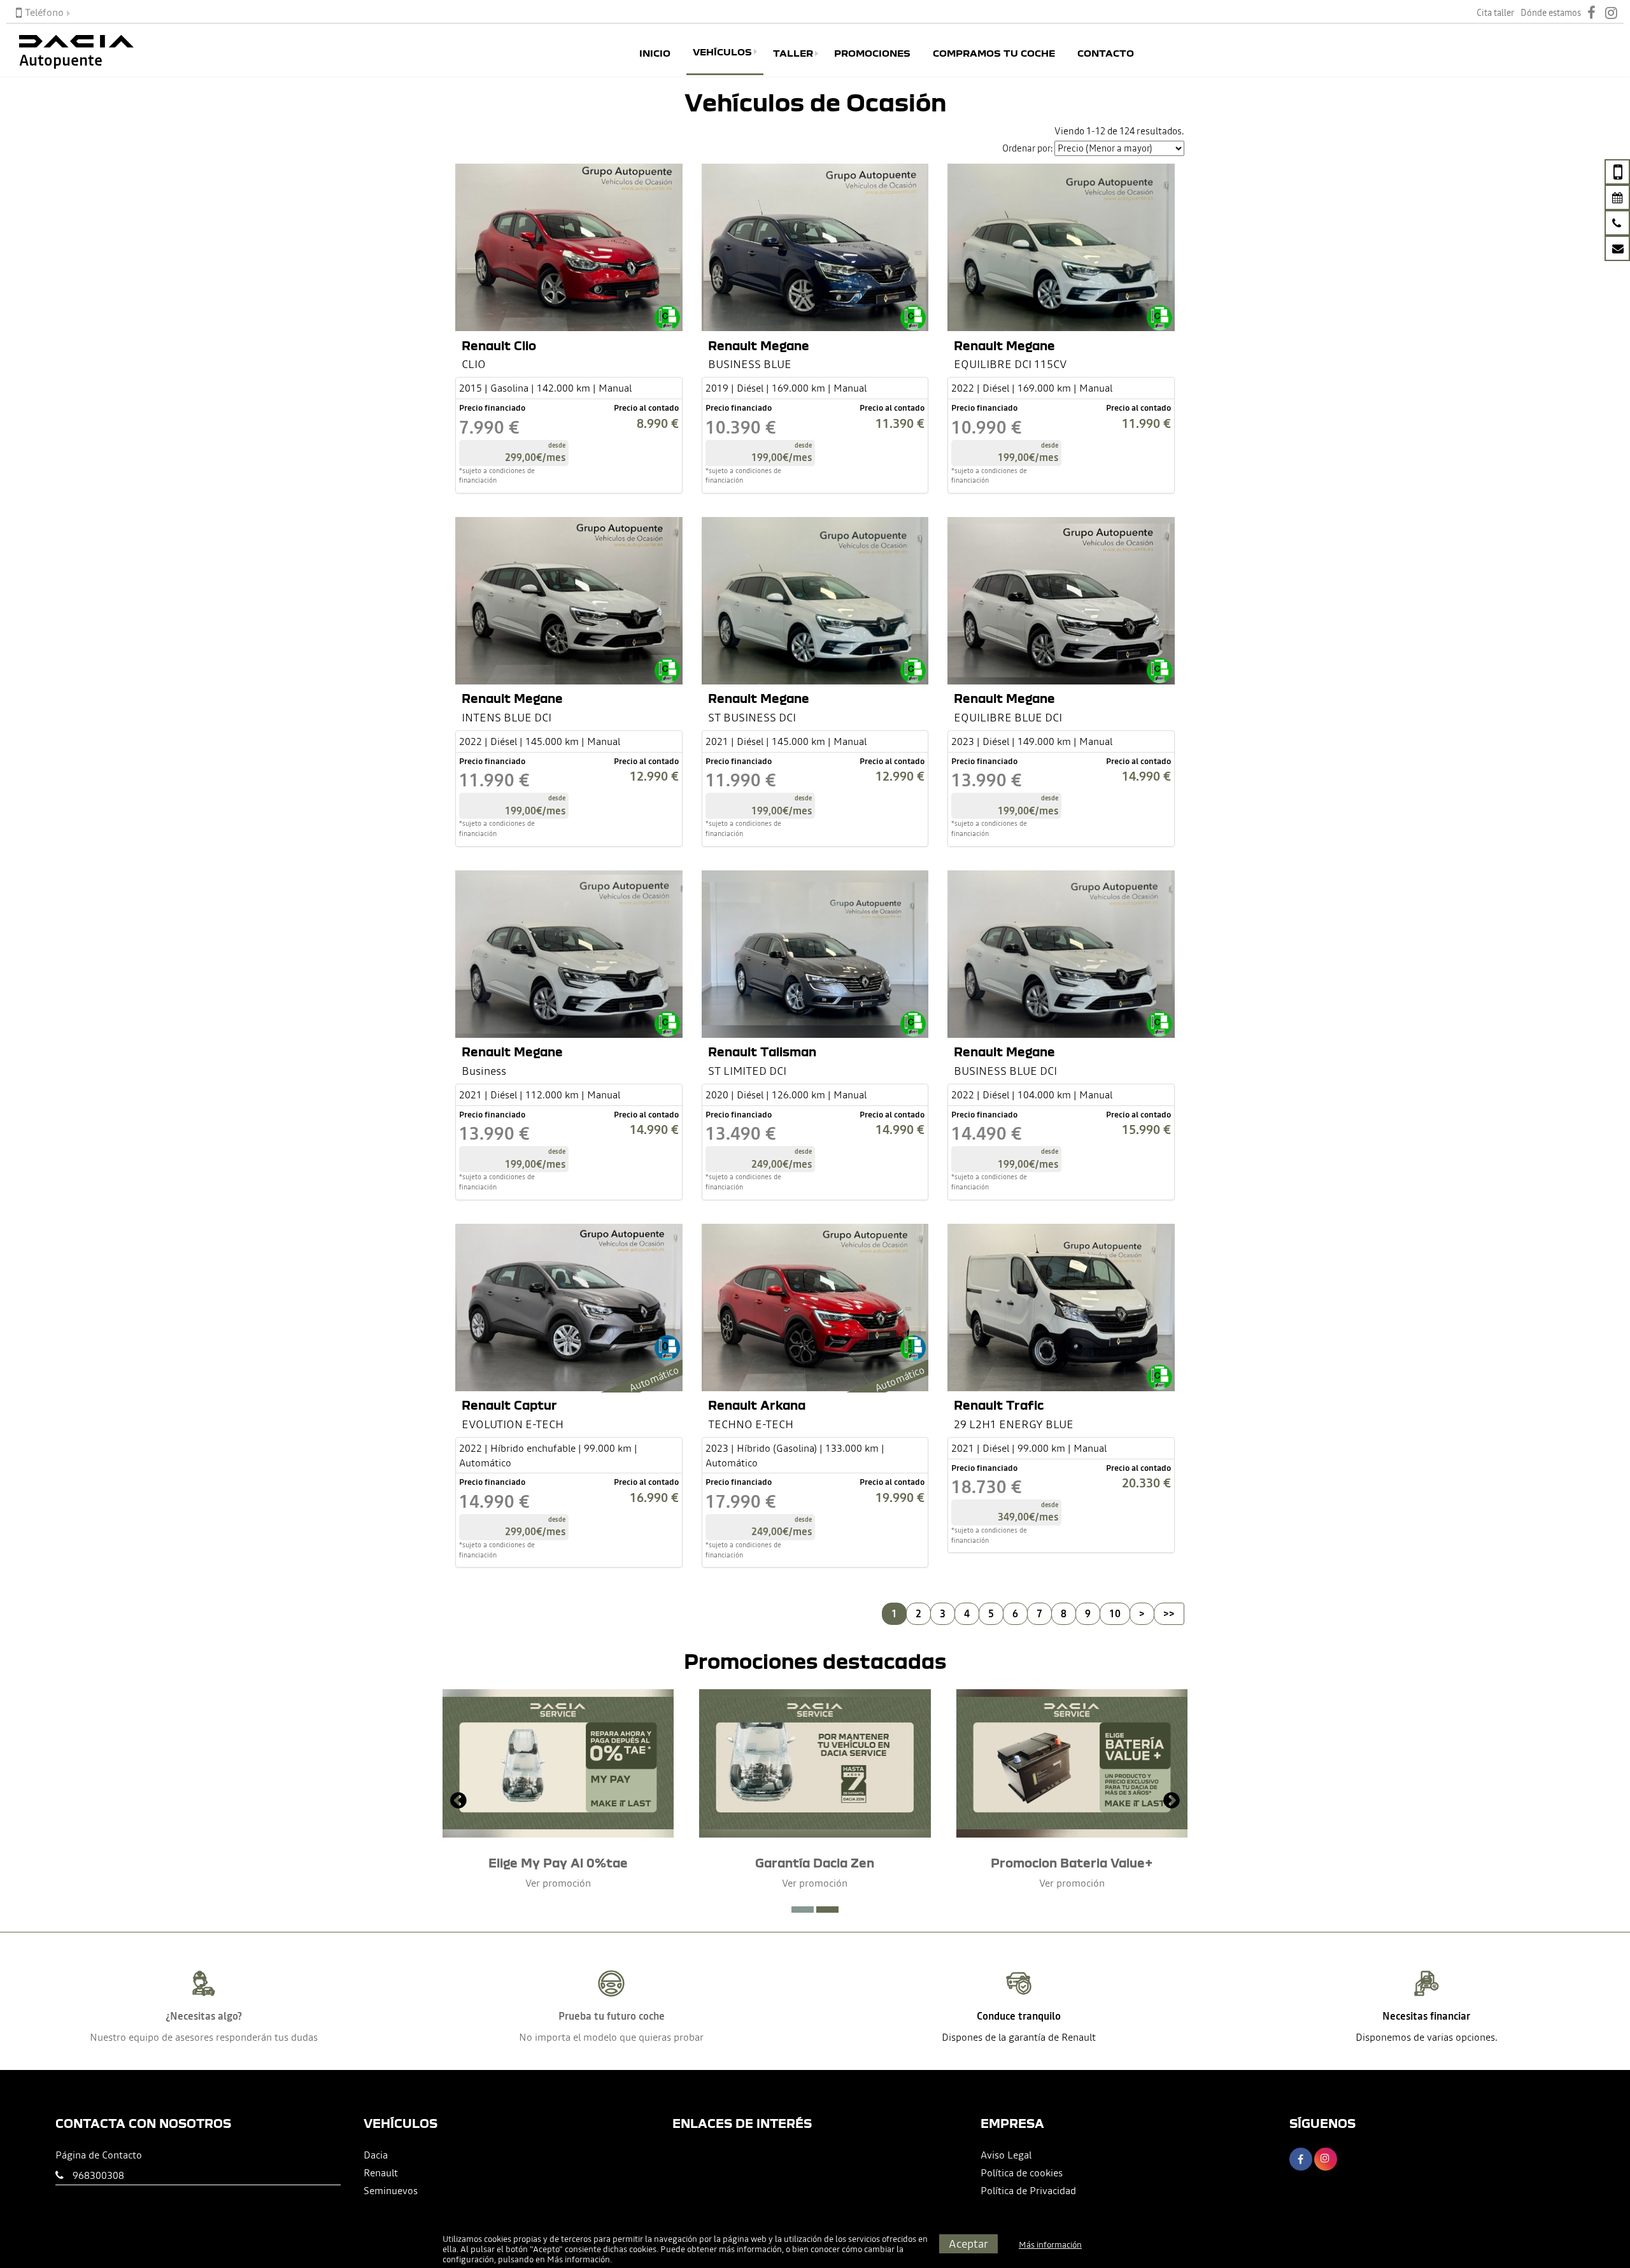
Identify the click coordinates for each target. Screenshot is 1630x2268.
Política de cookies (1022, 2172)
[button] (803, 1910)
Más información (578, 2259)
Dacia (376, 2155)
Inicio (655, 53)
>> (1169, 1613)
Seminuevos (391, 2190)
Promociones (872, 53)
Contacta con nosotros (143, 2123)
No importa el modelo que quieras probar (611, 2037)
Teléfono (44, 12)
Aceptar (968, 2243)
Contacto (1106, 53)
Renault (381, 2172)
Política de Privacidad (1028, 2190)
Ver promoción (558, 1883)
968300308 (98, 2175)
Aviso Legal (1006, 2155)
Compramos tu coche (994, 53)
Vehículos (722, 52)
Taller (793, 53)
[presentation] (458, 1802)
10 (1115, 1613)
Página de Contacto (99, 2155)
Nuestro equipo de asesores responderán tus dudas (204, 2037)
